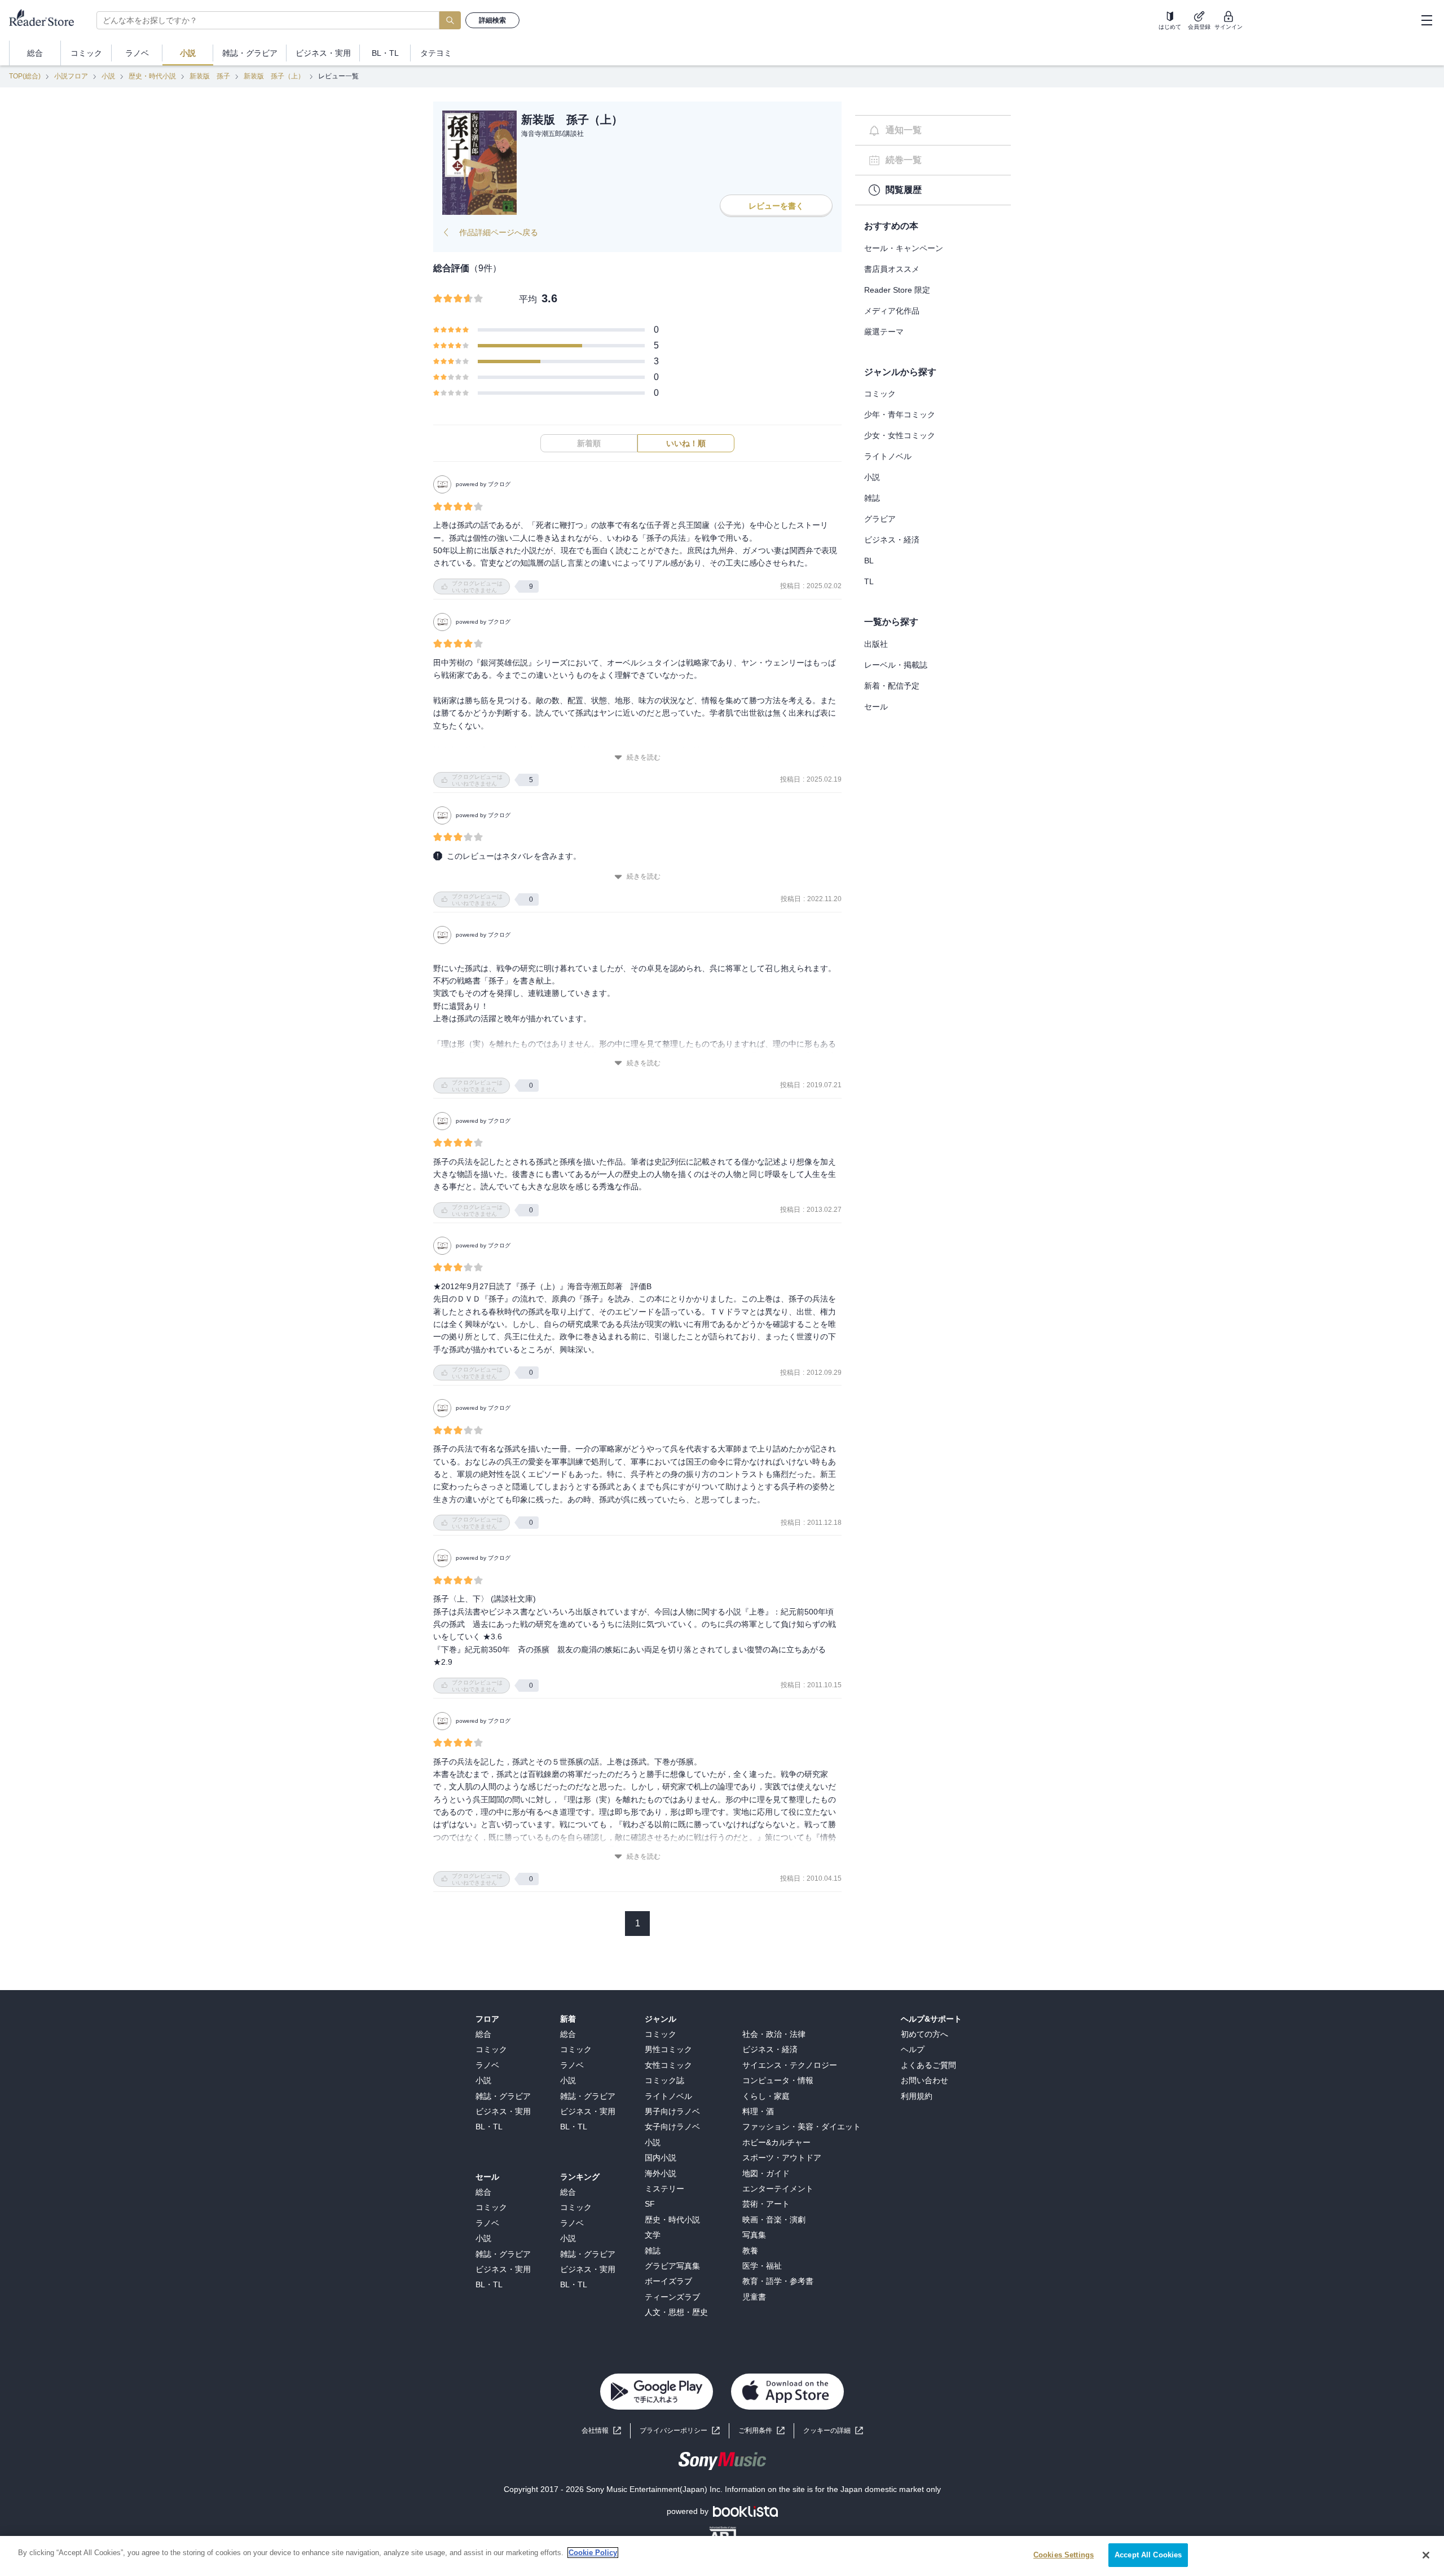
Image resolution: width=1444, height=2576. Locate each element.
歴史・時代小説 (152, 76)
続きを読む (644, 757)
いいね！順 (686, 443)
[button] (833, 2431)
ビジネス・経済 (892, 540)
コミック (880, 394)
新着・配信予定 (892, 686)
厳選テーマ (884, 332)
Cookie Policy (593, 2553)
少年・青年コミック (900, 414)
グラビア (880, 519)
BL (869, 561)
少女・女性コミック (900, 435)
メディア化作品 (892, 311)
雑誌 (872, 498)
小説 (108, 76)
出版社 (876, 644)
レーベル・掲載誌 (896, 665)
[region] (722, 2556)
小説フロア (71, 76)
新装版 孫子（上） (274, 76)
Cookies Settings (1064, 2555)
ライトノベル (888, 456)
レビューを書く (776, 206)
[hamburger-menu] (1427, 20)
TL (869, 581)
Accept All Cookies (1148, 2555)
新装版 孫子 (210, 76)
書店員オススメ (892, 269)
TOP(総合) (25, 76)
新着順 (589, 443)
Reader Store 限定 (897, 290)
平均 (528, 299)
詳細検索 (492, 20)
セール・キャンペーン (904, 248)
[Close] (1426, 2555)
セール (876, 707)
